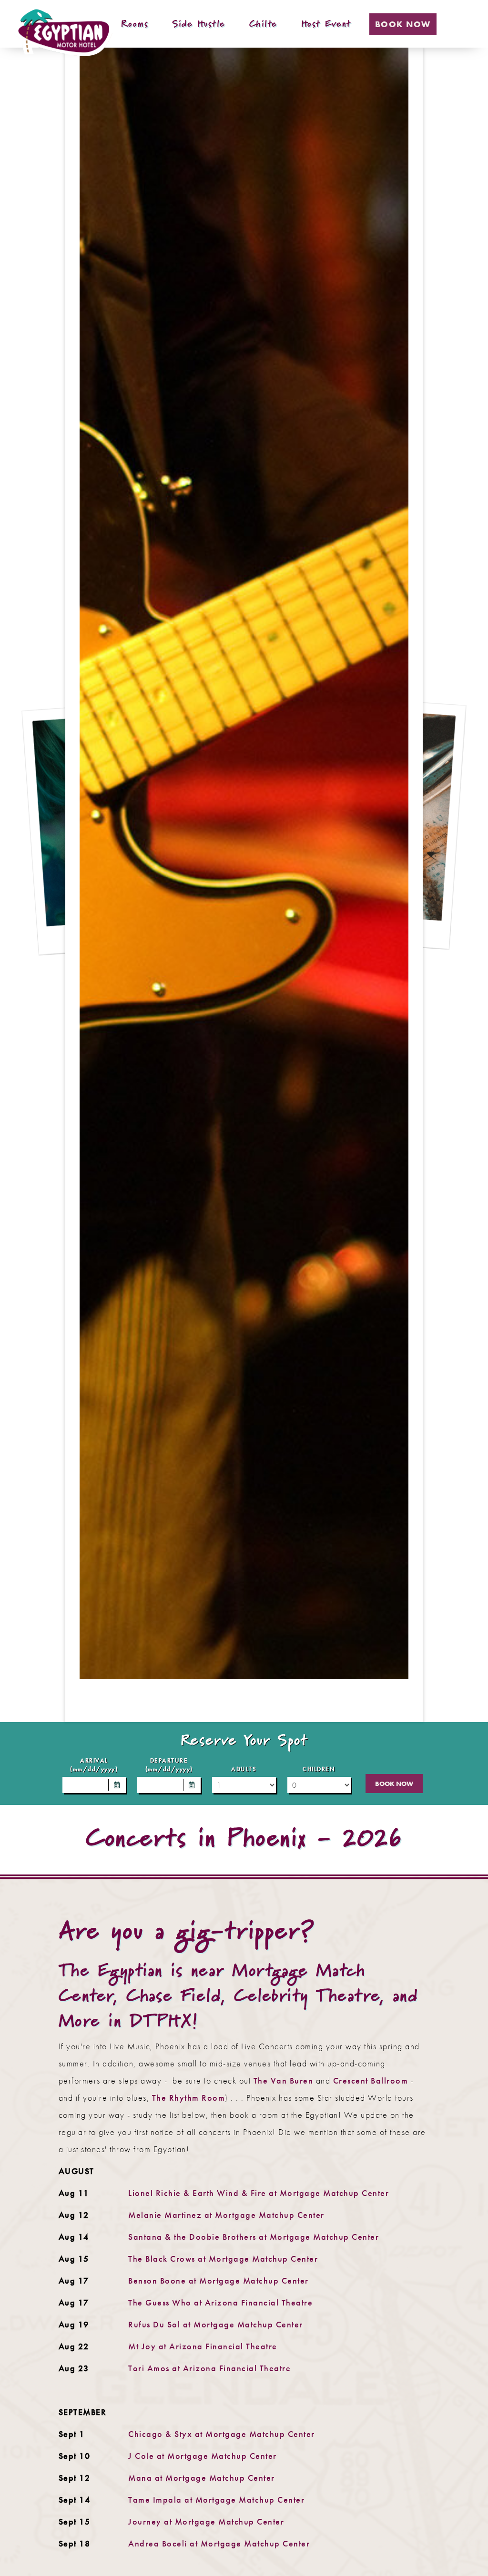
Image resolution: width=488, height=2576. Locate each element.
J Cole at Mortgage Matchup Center (203, 2456)
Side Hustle (199, 24)
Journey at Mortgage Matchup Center (206, 2521)
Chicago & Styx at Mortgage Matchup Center (222, 2434)
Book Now (403, 24)
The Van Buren (284, 2080)
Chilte (263, 24)
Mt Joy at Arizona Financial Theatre (203, 2346)
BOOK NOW (394, 1784)
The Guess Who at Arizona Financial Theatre (220, 2302)
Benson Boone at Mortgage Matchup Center (219, 2280)
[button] (117, 1785)
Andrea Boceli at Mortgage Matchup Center (219, 2543)
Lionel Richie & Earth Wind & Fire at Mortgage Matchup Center (259, 2193)
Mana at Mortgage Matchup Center (202, 2478)
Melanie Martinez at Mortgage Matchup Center (226, 2215)
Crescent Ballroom (371, 2080)
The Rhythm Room (189, 2098)
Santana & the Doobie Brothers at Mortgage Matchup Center (254, 2237)
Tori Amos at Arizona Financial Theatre (209, 2368)
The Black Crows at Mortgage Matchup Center (223, 2259)
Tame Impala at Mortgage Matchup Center (216, 2500)
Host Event (326, 24)
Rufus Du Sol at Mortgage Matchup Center (216, 2324)
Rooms (135, 24)
